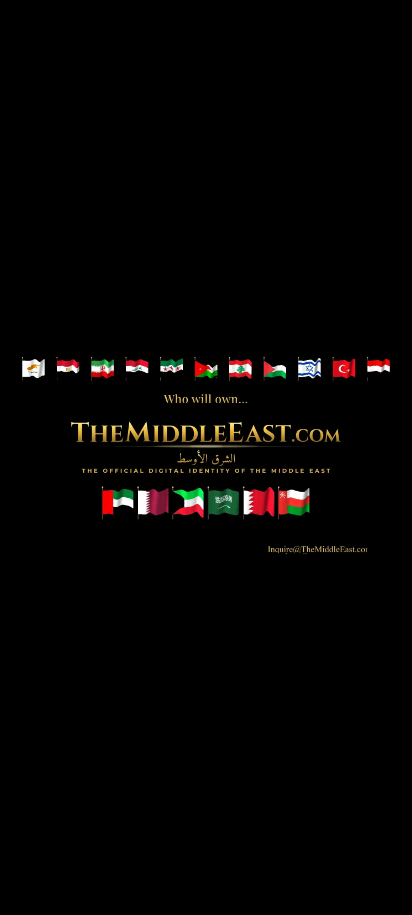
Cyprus (34, 370)
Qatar (153, 501)
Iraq (138, 370)
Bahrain (259, 501)
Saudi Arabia (224, 501)
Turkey (345, 370)
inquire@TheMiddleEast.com (303, 545)
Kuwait (188, 501)
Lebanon (242, 370)
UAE (118, 501)
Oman (294, 501)
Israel (311, 370)
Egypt (69, 370)
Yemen (380, 370)
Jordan (207, 370)
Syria (172, 370)
